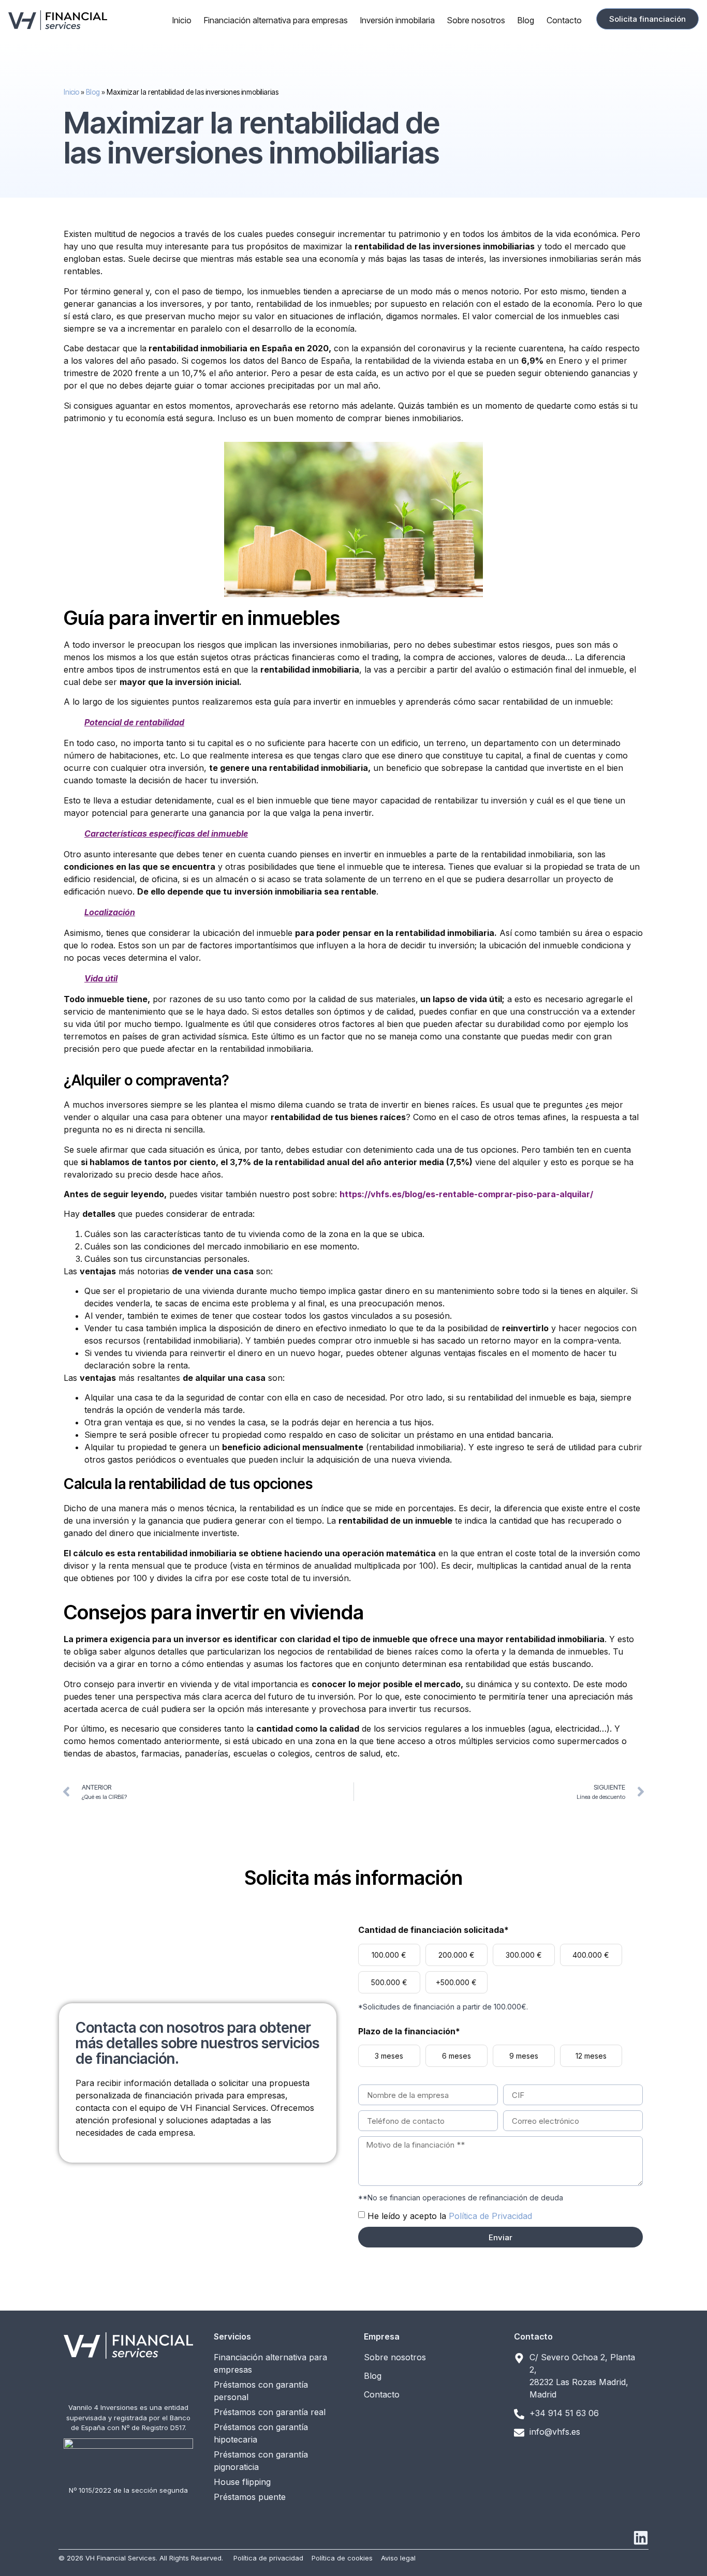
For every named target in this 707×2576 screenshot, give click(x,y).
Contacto (564, 20)
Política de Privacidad (490, 2216)
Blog (526, 20)
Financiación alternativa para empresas (276, 20)
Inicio (182, 20)
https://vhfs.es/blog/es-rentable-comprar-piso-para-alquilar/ (466, 1194)
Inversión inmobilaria (397, 20)
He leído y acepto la (450, 2216)
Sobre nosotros (476, 20)
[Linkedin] (641, 2538)
